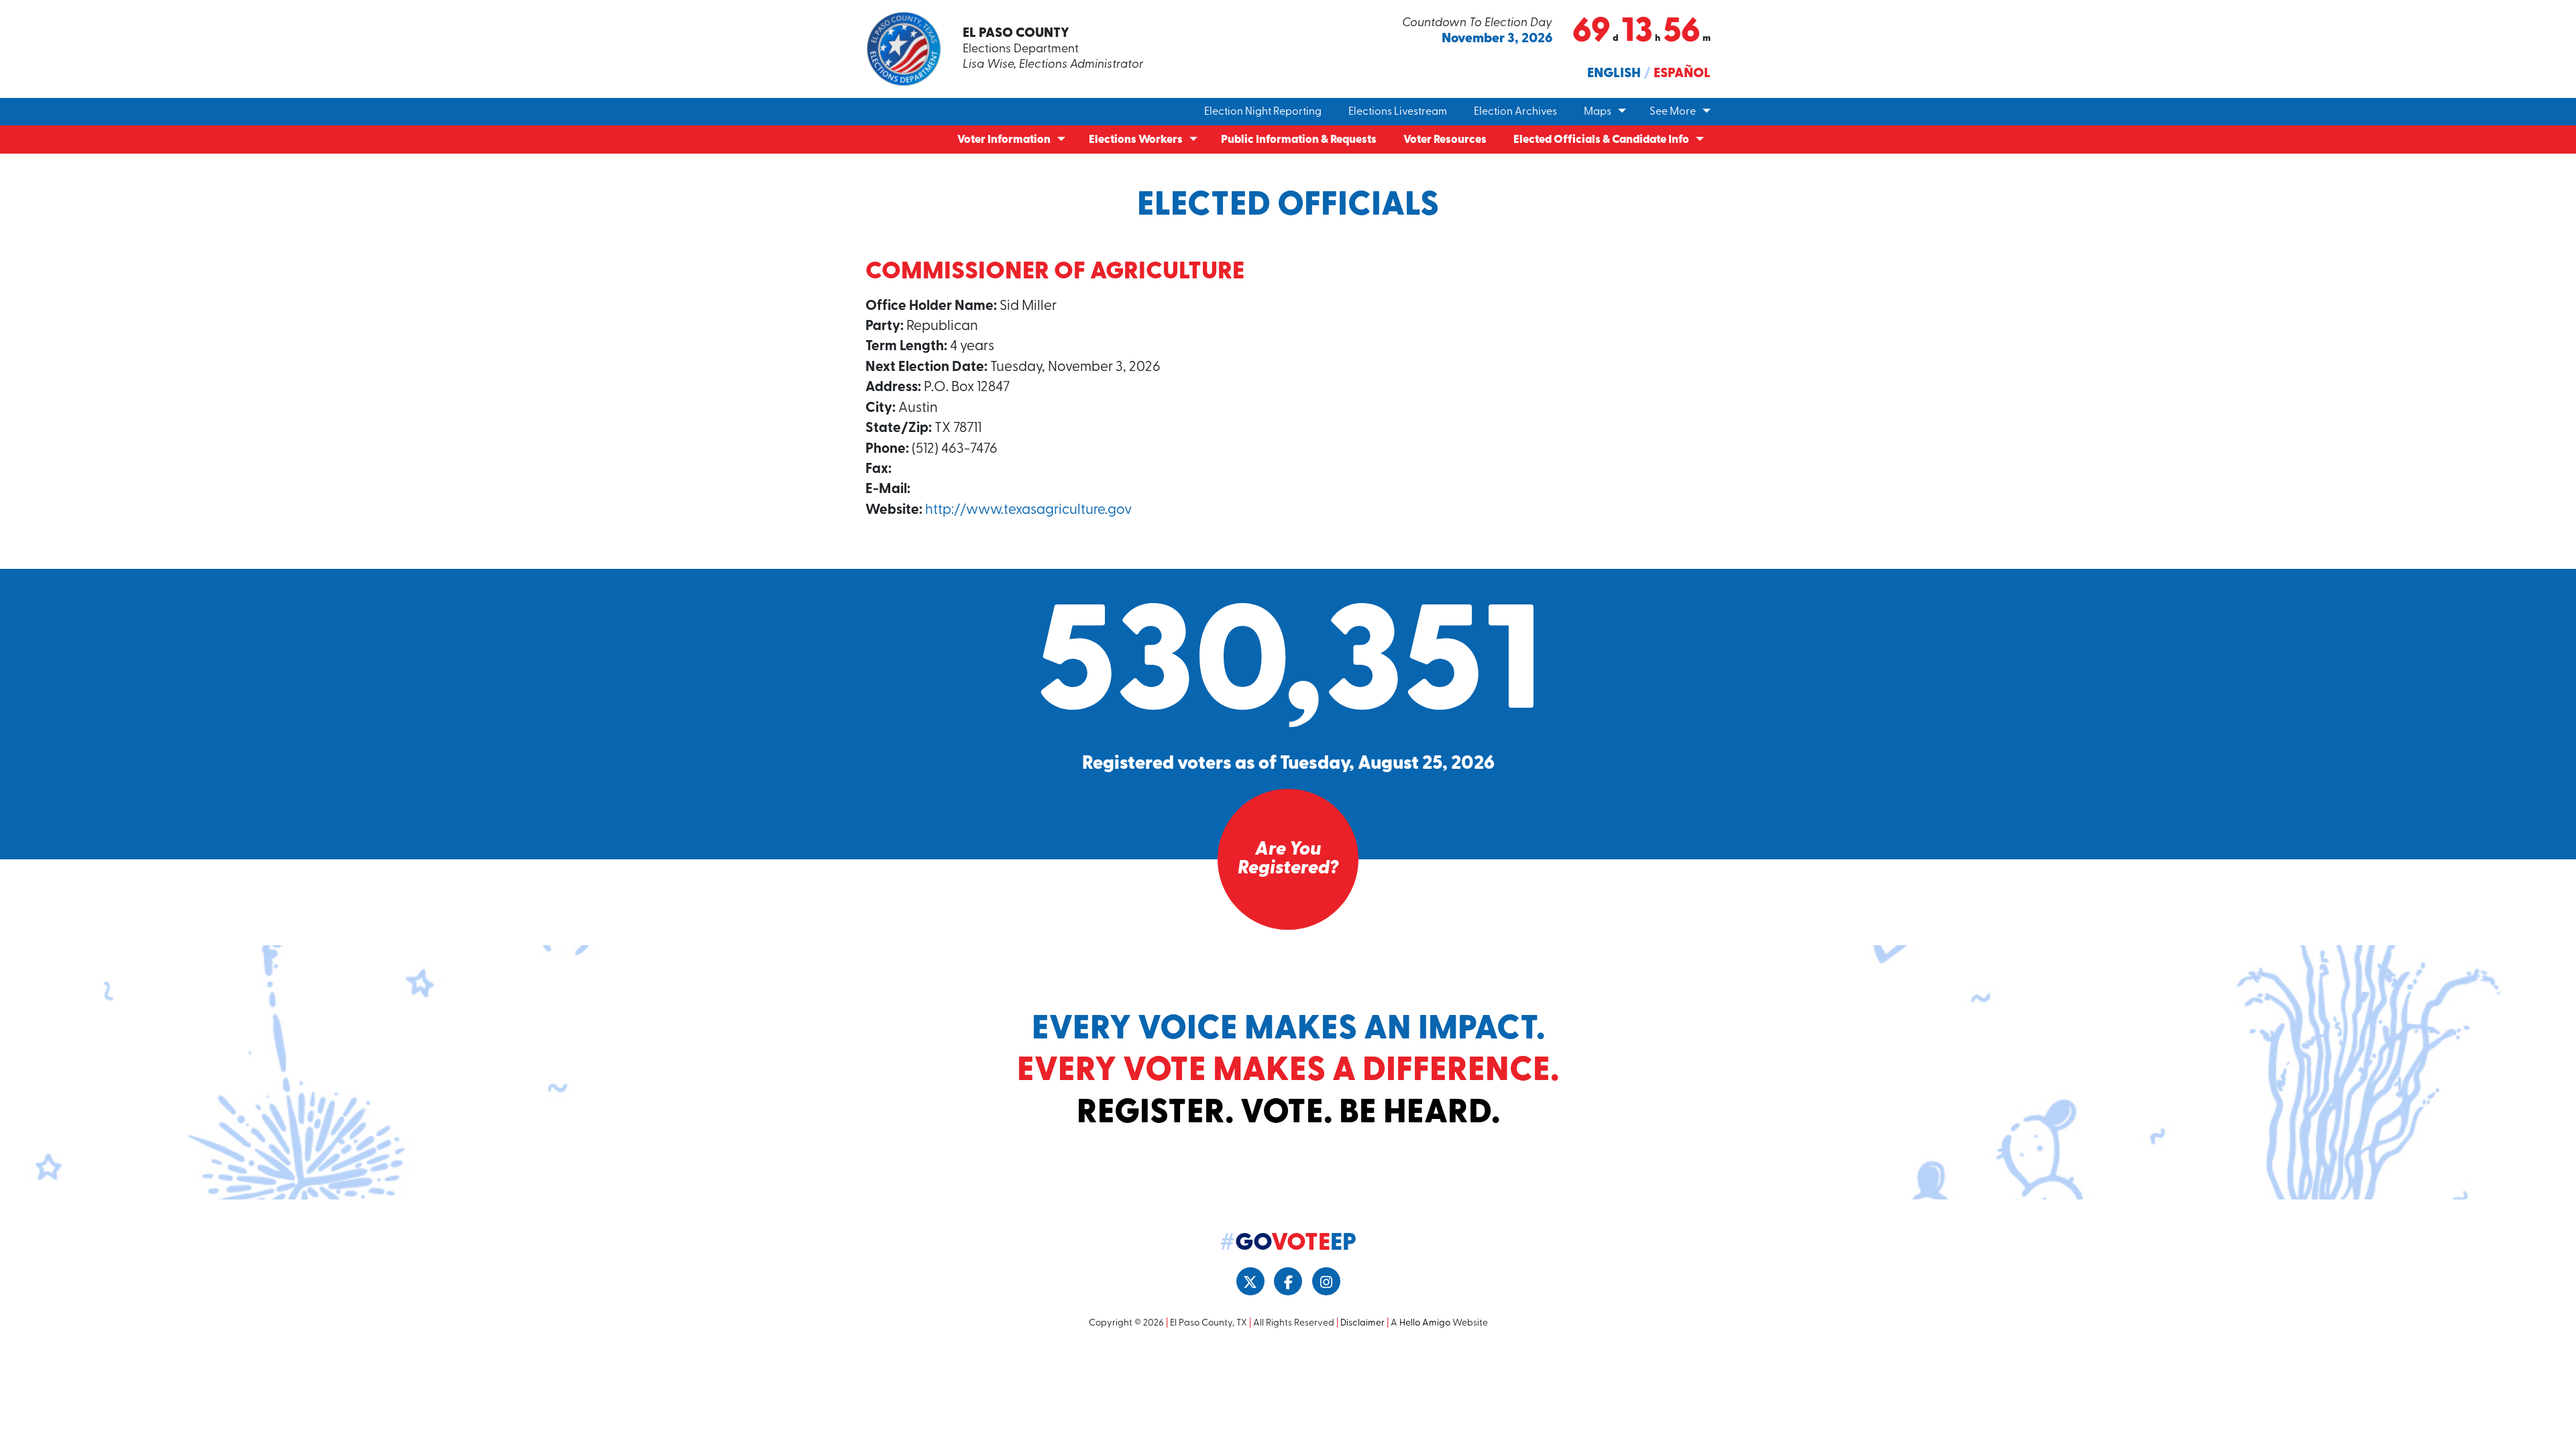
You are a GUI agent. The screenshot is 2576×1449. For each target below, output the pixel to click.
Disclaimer (1362, 1323)
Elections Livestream (1398, 112)
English (1614, 74)
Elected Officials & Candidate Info (1601, 140)
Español (1682, 74)
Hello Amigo (1425, 1323)
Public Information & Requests (1299, 140)
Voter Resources (1445, 140)
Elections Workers (1136, 140)
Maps (1598, 112)
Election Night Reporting (1263, 112)
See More (1673, 112)
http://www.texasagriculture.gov (1028, 510)
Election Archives (1515, 112)
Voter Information (1004, 140)
